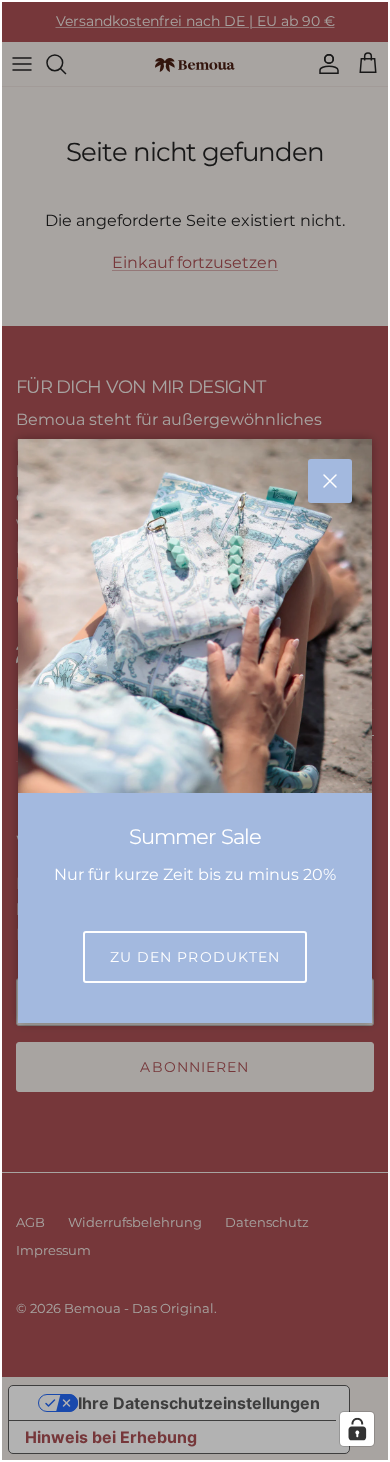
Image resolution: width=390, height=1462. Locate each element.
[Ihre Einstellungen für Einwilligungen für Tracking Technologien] (357, 1429)
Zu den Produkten (195, 957)
